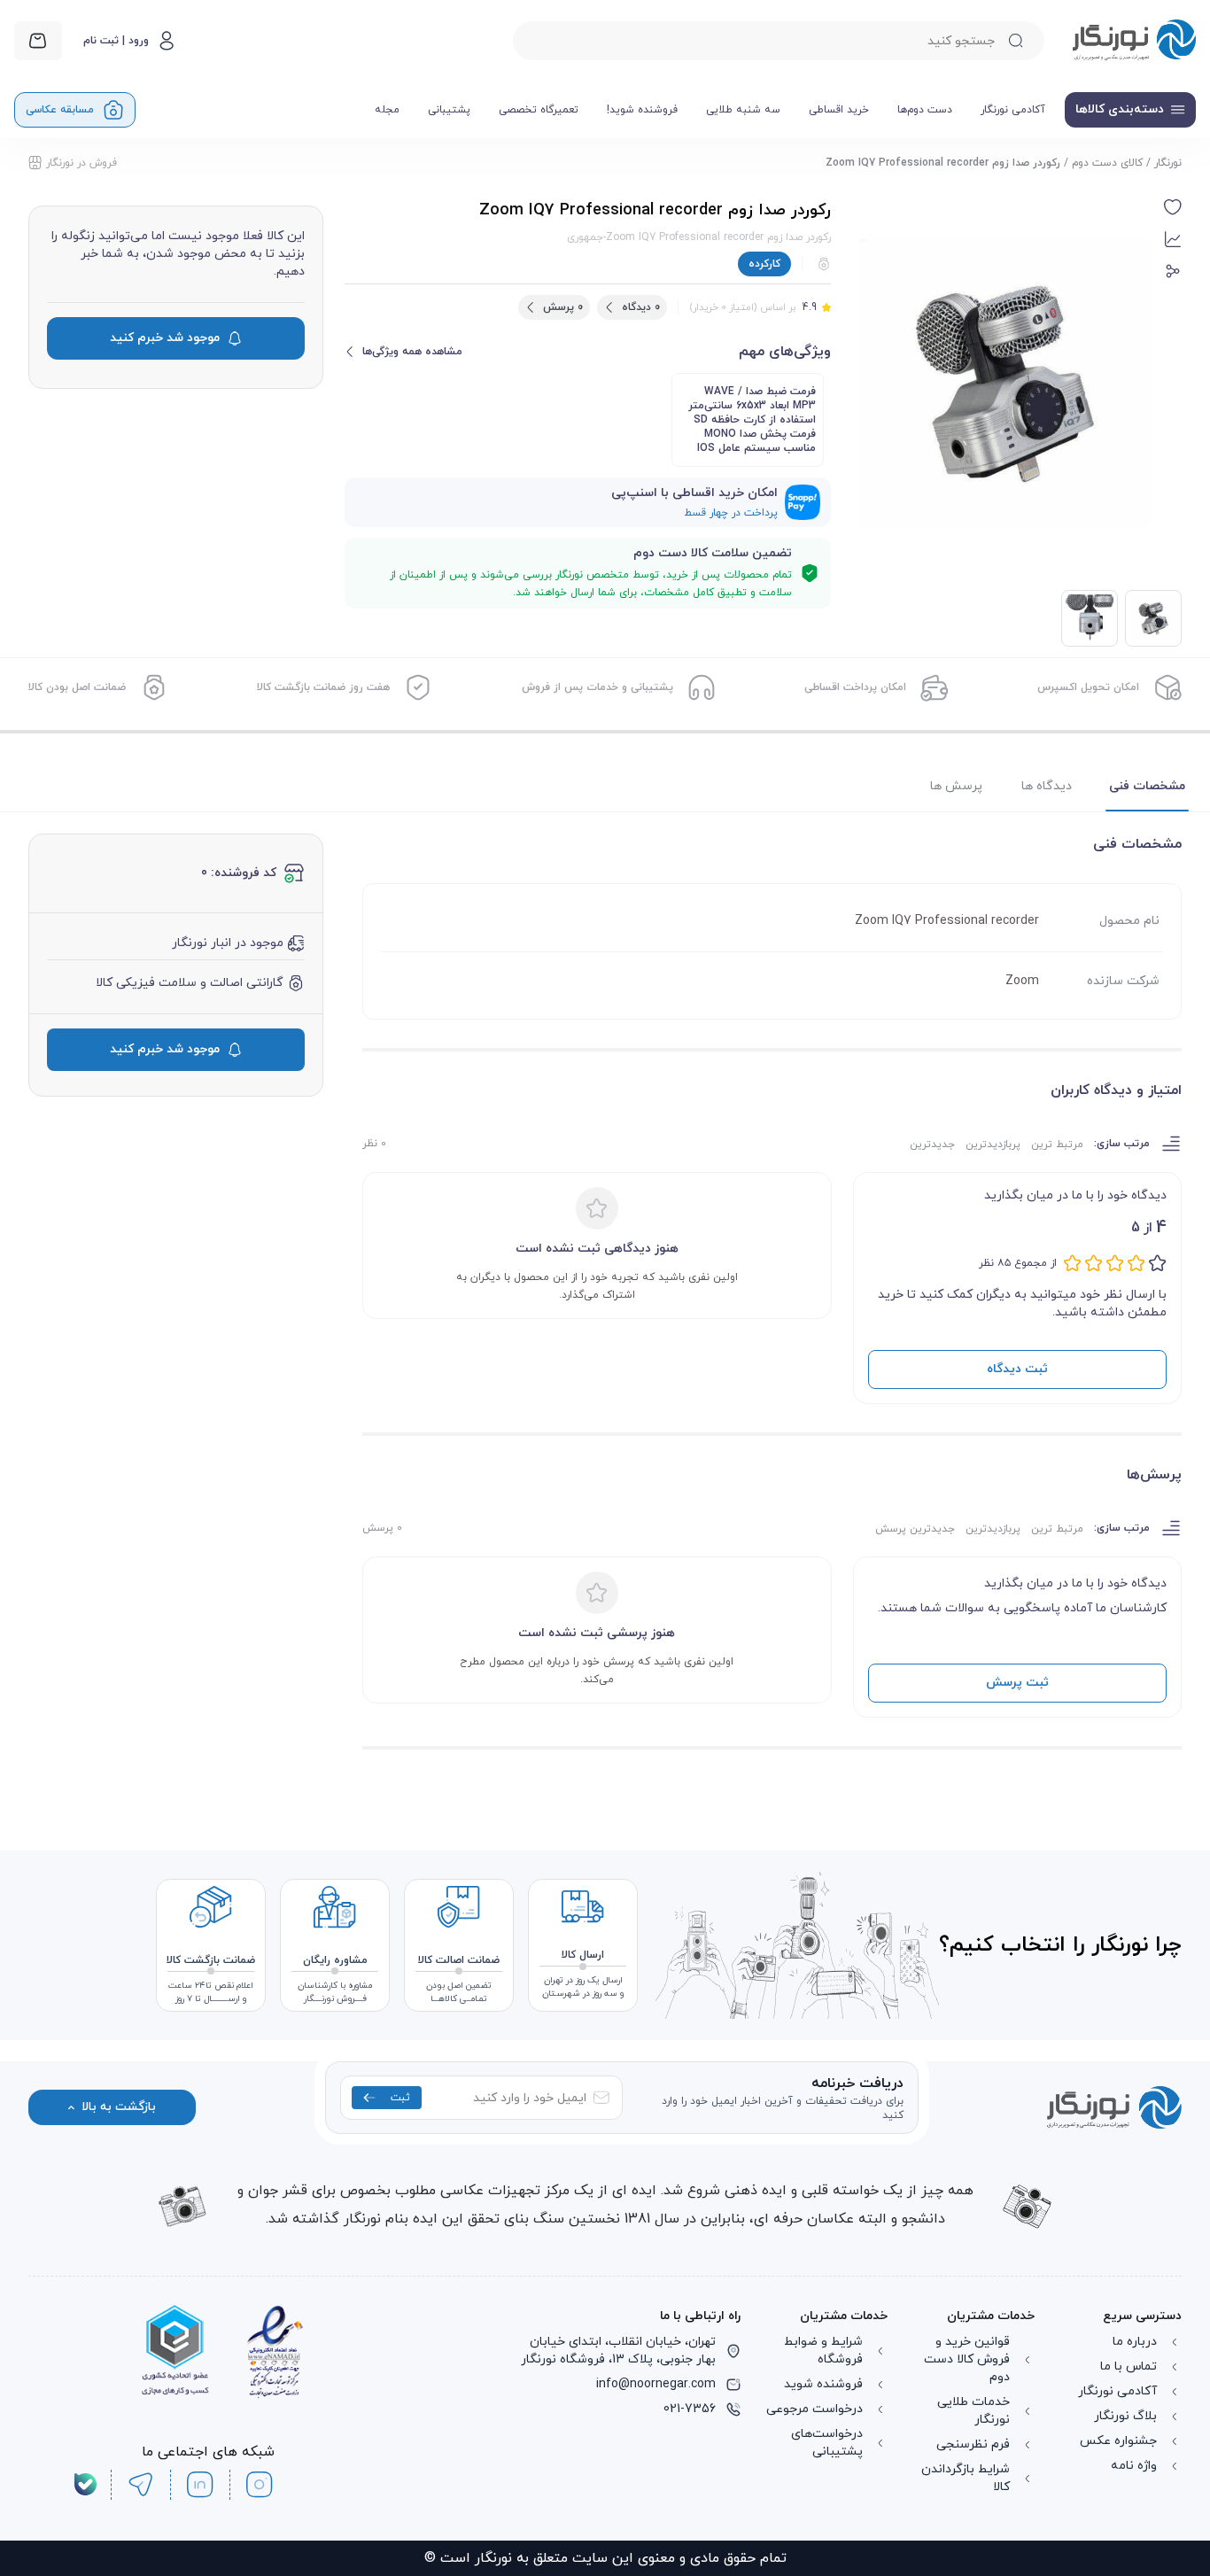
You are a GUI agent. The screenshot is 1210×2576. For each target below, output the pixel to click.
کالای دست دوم (1107, 163)
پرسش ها (956, 786)
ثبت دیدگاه (1017, 1369)
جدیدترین (932, 1144)
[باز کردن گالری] (1004, 384)
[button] (1173, 207)
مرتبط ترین (1057, 1144)
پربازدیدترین (993, 1144)
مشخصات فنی (1147, 786)
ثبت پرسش (1017, 1683)
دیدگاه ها (1047, 786)
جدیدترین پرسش (915, 1529)
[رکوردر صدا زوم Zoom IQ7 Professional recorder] (1090, 618)
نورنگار (1168, 163)
